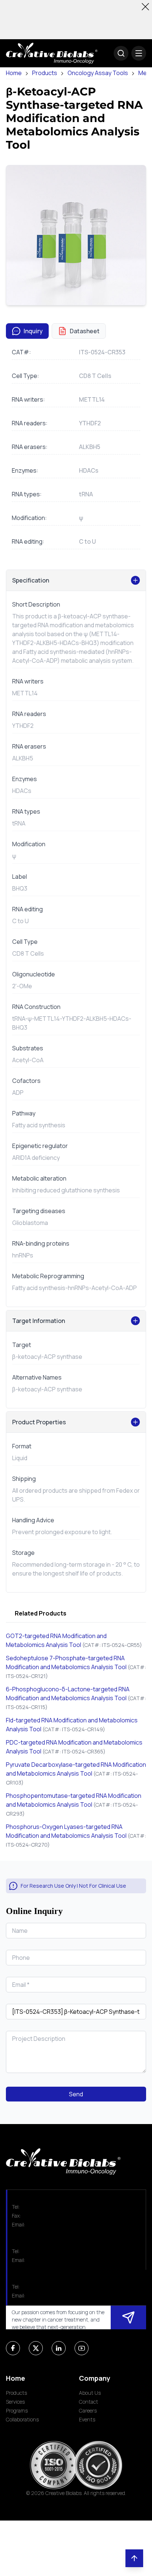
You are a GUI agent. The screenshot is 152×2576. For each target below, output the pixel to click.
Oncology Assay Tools (98, 73)
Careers (88, 2410)
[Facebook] (13, 2348)
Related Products (41, 1613)
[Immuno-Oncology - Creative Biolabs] (52, 53)
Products (45, 73)
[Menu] (139, 53)
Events (87, 2419)
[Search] (121, 53)
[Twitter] (36, 2348)
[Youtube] (82, 2348)
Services (15, 2402)
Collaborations (22, 2419)
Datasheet (85, 331)
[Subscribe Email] (128, 2317)
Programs (17, 2410)
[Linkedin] (59, 2348)
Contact (89, 2402)
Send (76, 2094)
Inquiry (33, 331)
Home (14, 73)
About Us (90, 2393)
